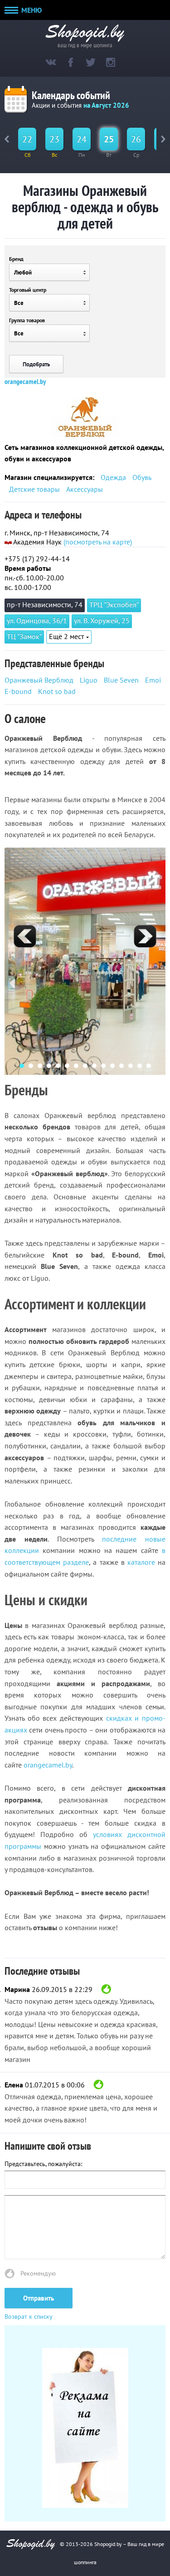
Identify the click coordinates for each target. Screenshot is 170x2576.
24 (82, 139)
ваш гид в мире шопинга (85, 44)
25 (109, 139)
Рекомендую (38, 2273)
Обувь (142, 477)
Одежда (113, 477)
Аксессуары (85, 489)
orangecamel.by (25, 381)
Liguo (89, 680)
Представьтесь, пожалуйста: (43, 2164)
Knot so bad (57, 691)
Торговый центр (28, 290)
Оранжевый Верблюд (39, 680)
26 (136, 139)
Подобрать (36, 364)
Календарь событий (71, 95)
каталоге (141, 1562)
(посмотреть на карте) (98, 542)
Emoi (153, 680)
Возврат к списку (29, 2316)
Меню (31, 10)
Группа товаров (27, 320)
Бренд (16, 259)
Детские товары (34, 489)
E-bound (18, 691)
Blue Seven (121, 680)
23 (54, 139)
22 (27, 139)
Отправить (39, 2298)
